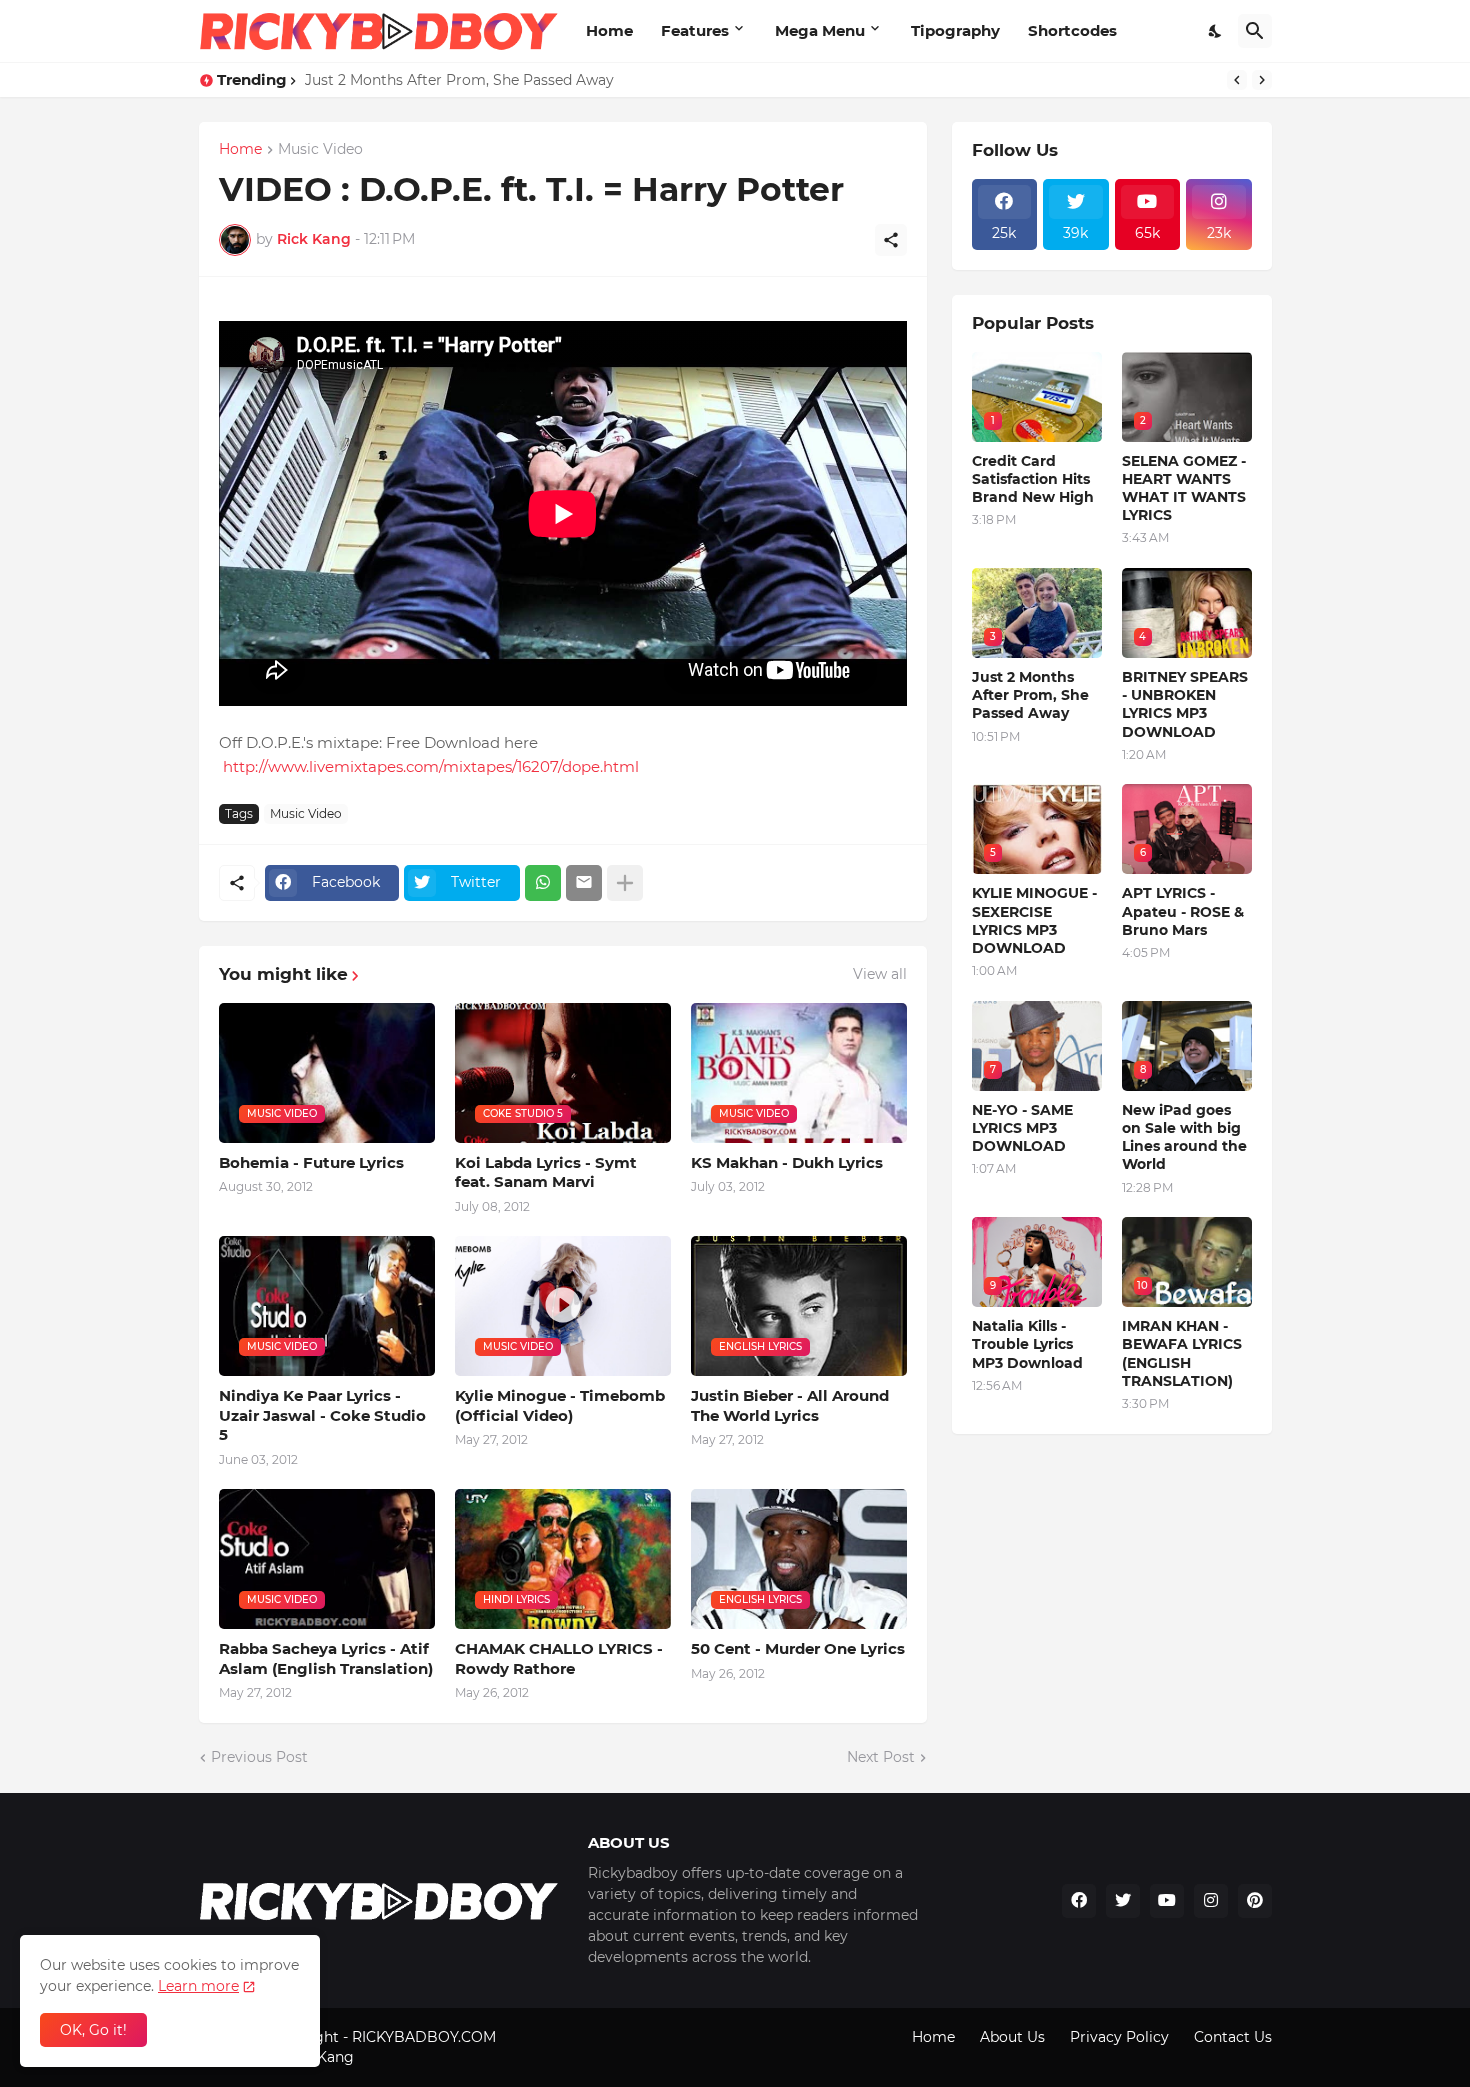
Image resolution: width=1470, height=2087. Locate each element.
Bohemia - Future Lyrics (311, 1162)
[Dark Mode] (1216, 31)
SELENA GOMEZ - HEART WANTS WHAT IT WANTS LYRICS (1184, 488)
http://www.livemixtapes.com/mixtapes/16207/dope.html (431, 766)
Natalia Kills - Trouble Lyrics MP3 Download (1027, 1344)
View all (880, 974)
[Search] (1255, 31)
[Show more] (625, 883)
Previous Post (259, 1757)
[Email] (584, 883)
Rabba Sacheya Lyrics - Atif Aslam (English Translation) (326, 1658)
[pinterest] (1255, 1901)
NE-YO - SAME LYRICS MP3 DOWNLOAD (1022, 1128)
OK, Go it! (93, 2030)
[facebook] (1079, 1901)
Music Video (320, 150)
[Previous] (1237, 80)
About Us (1012, 2037)
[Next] (1262, 80)
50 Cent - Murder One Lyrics (798, 1648)
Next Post (881, 1757)
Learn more (198, 1986)
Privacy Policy (1119, 2037)
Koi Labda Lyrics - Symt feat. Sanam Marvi (546, 1172)
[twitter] (1123, 1901)
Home (609, 30)
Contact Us (1233, 2037)
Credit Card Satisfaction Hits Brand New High (1033, 479)
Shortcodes (1072, 30)
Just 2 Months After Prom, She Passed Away (459, 80)
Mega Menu (820, 30)
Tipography (955, 30)
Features (695, 30)
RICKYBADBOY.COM (424, 2037)
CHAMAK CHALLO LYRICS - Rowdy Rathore (559, 1658)
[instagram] (1211, 1901)
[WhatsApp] (543, 883)
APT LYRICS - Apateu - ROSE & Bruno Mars (1183, 911)
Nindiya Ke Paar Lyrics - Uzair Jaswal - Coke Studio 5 (322, 1415)
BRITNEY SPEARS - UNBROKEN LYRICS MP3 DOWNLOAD (1185, 704)
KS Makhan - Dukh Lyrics (787, 1162)
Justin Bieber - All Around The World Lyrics (790, 1405)
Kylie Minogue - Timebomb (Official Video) (560, 1405)
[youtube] (1167, 1901)
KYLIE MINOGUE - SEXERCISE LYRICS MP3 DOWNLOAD (1034, 920)
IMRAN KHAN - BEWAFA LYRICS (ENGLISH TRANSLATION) (1182, 1353)
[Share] (891, 240)
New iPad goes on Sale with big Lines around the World (1184, 1137)
